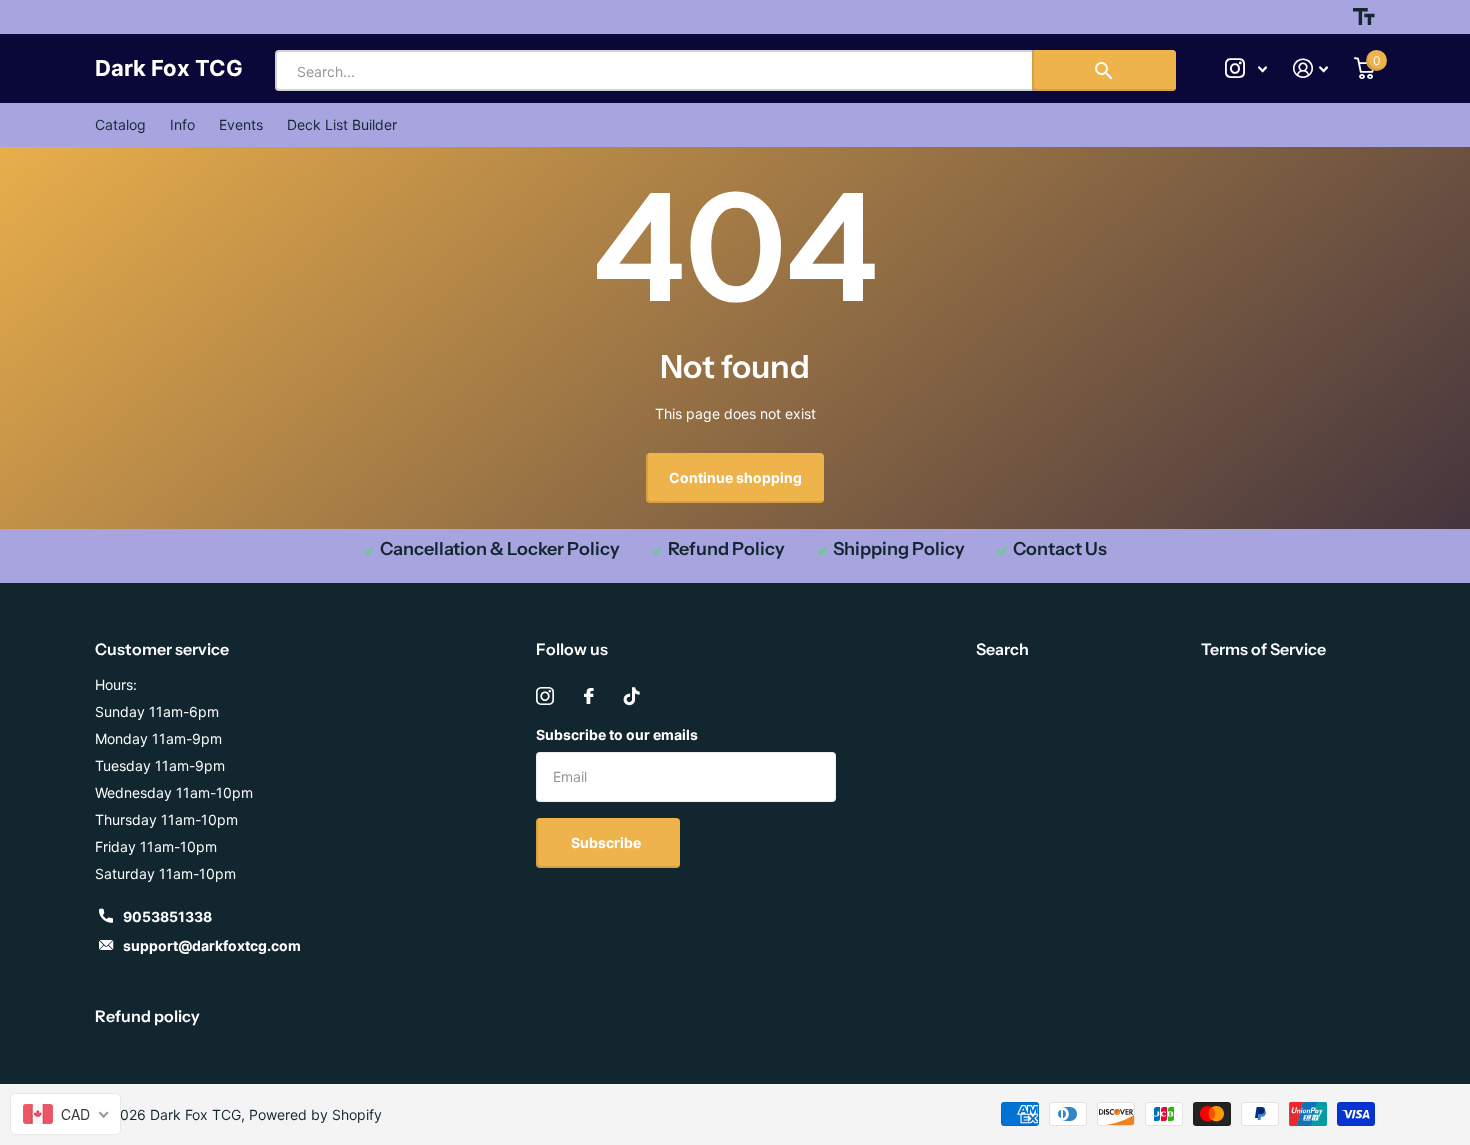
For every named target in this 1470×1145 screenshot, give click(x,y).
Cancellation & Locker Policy (500, 549)
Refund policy (147, 1016)
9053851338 (167, 916)
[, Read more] (1246, 68)
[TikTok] (632, 696)
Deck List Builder (342, 124)
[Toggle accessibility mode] (1364, 17)
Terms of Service (1263, 649)
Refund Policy (726, 549)
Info (182, 124)
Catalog (120, 124)
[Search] (1104, 70)
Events (241, 124)
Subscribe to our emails (617, 734)
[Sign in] (1310, 68)
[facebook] (589, 696)
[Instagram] (545, 696)
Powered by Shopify (315, 1114)
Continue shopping (735, 477)
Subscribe (607, 842)
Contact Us (1060, 549)
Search (1002, 649)
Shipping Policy (899, 549)
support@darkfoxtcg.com (212, 945)
